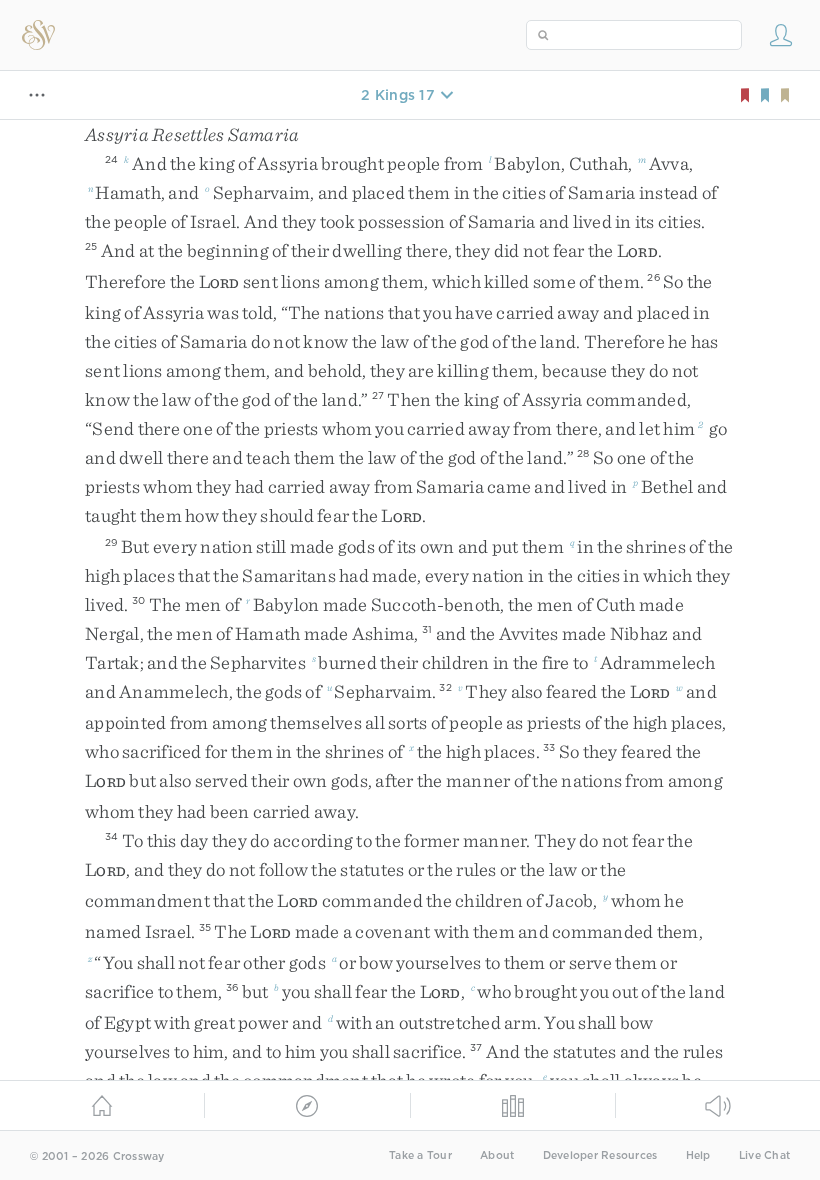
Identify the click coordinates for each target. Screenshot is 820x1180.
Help (698, 1155)
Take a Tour (420, 1155)
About (497, 1155)
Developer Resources (600, 1155)
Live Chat (764, 1155)
